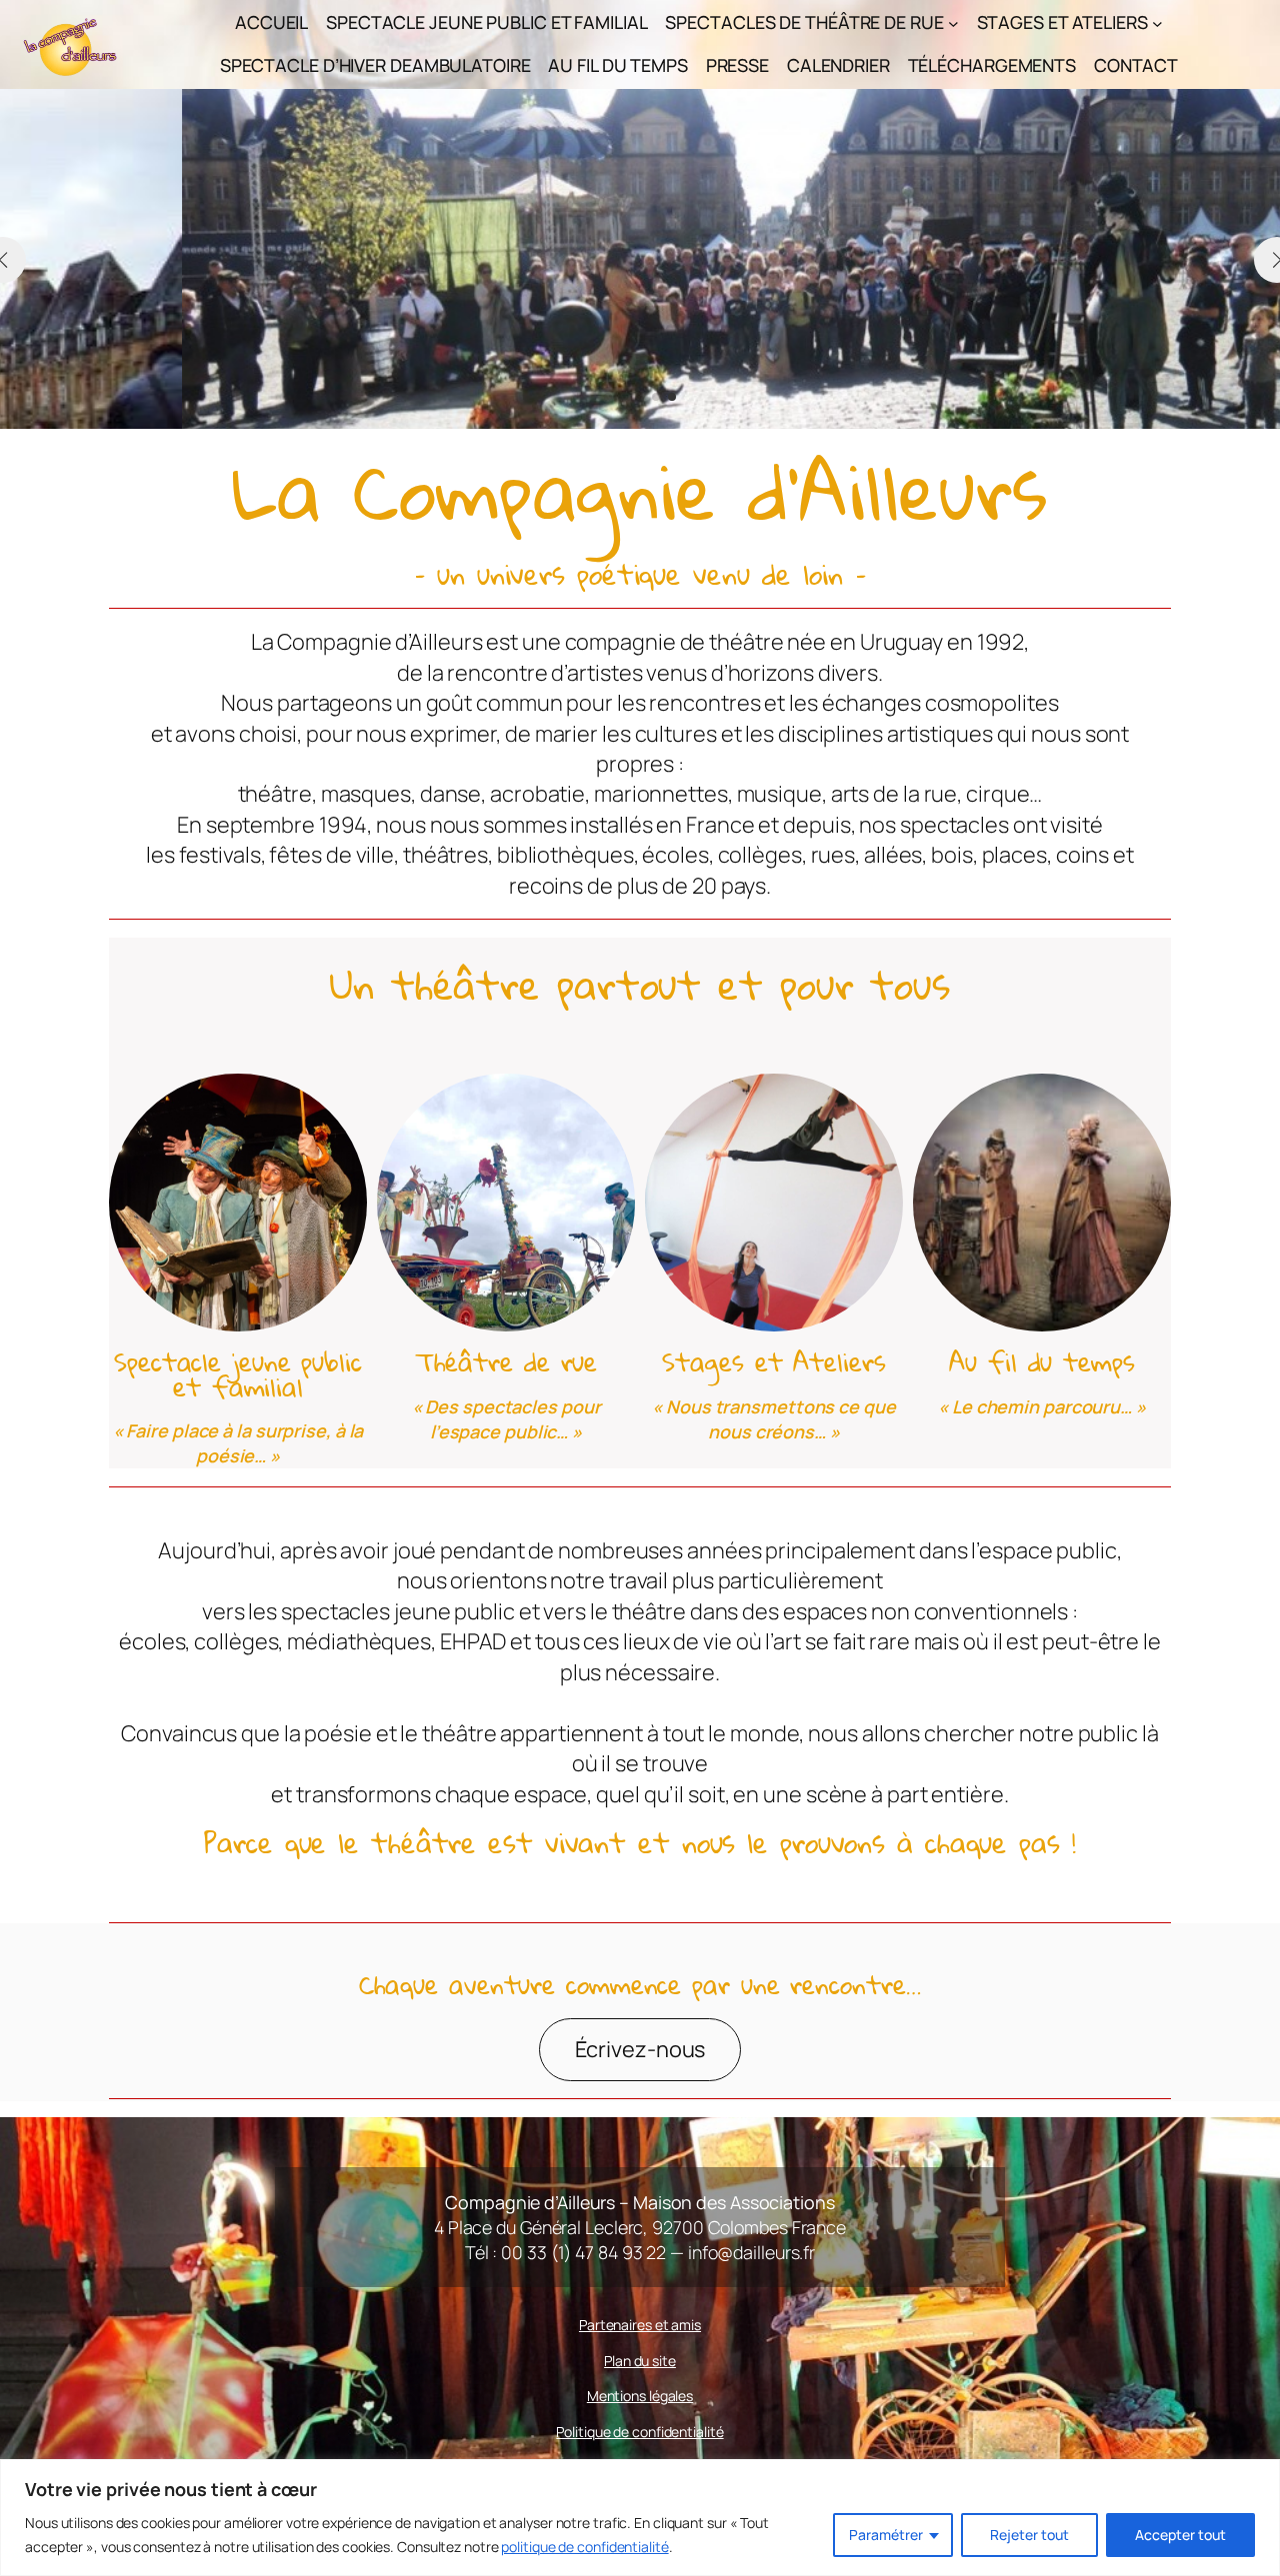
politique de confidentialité (584, 2547)
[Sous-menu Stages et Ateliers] (1157, 23)
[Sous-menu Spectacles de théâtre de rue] (953, 23)
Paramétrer (886, 2535)
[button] (608, 397)
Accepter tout (1180, 2535)
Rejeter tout (1029, 2535)
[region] (640, 2518)
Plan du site (640, 2361)
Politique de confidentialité (639, 2432)
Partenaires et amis (640, 2325)
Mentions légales (640, 2396)
